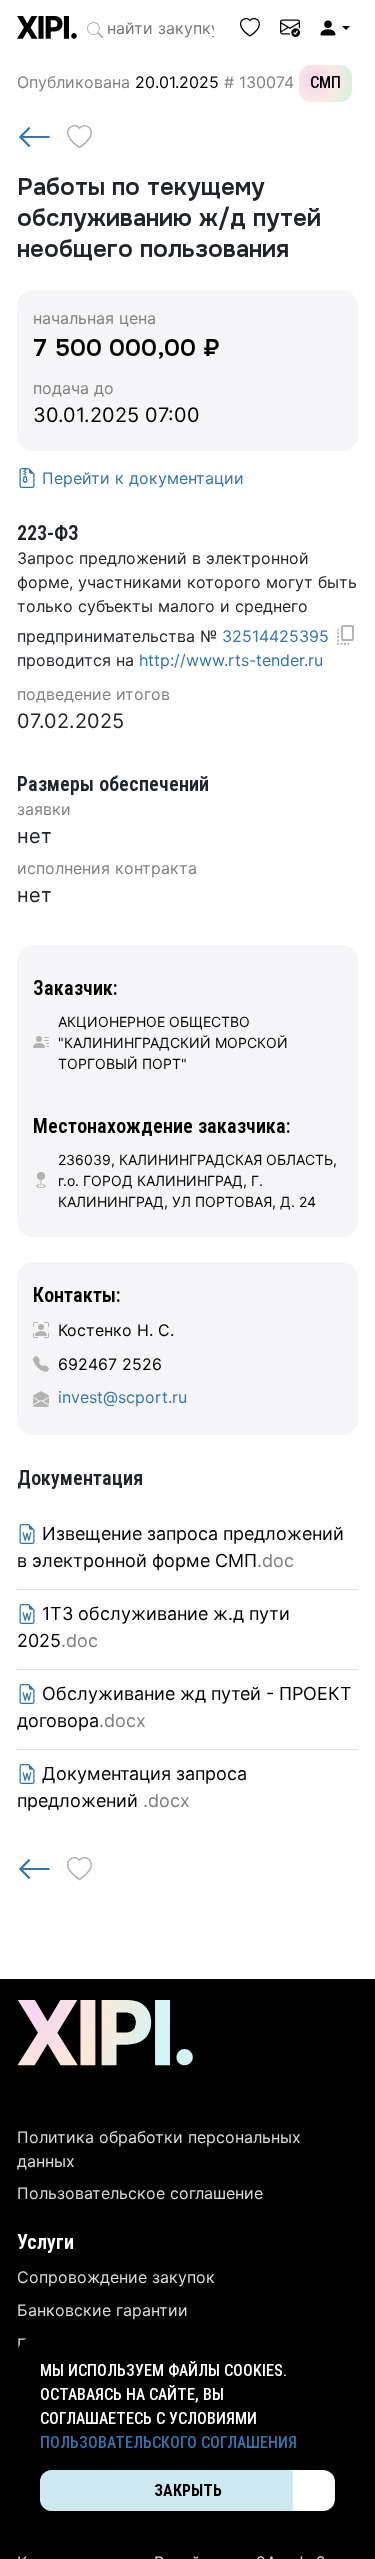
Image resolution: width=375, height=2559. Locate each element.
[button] (334, 28)
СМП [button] (325, 82)
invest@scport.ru (122, 1397)
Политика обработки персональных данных (159, 2149)
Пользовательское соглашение (140, 2193)
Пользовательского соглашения (168, 2442)
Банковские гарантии (102, 2310)
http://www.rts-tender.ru (231, 660)
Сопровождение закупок (116, 2277)
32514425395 (275, 636)
